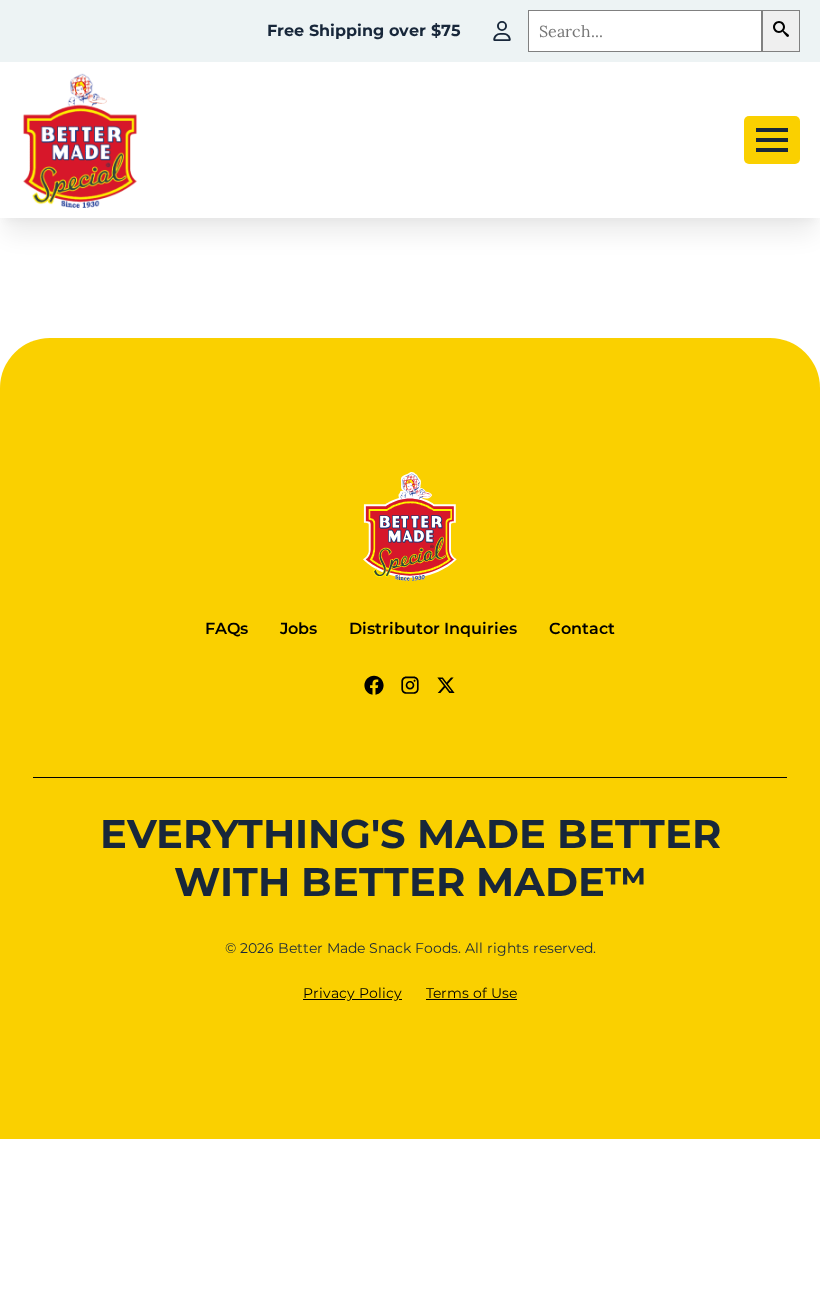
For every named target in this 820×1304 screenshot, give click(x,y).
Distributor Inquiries (433, 628)
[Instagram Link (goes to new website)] (410, 685)
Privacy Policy (352, 993)
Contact (582, 628)
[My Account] (502, 31)
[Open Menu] (772, 140)
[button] (781, 31)
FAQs (226, 628)
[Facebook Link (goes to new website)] (374, 685)
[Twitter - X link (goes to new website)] (446, 685)
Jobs (298, 628)
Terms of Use (471, 993)
